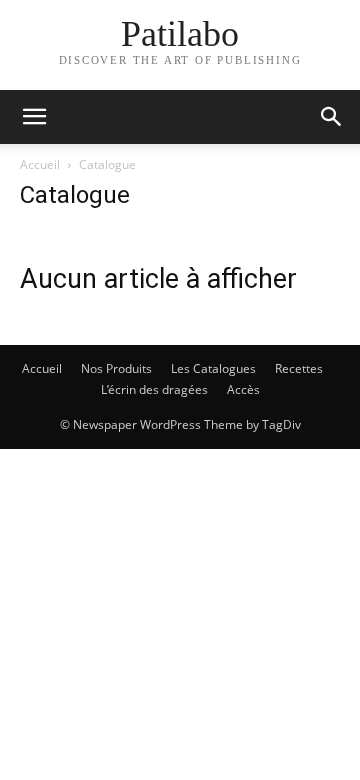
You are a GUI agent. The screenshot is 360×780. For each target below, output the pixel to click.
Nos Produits (116, 368)
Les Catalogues (213, 368)
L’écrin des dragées (154, 389)
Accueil (40, 164)
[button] (34, 117)
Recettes (299, 368)
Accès (243, 389)
